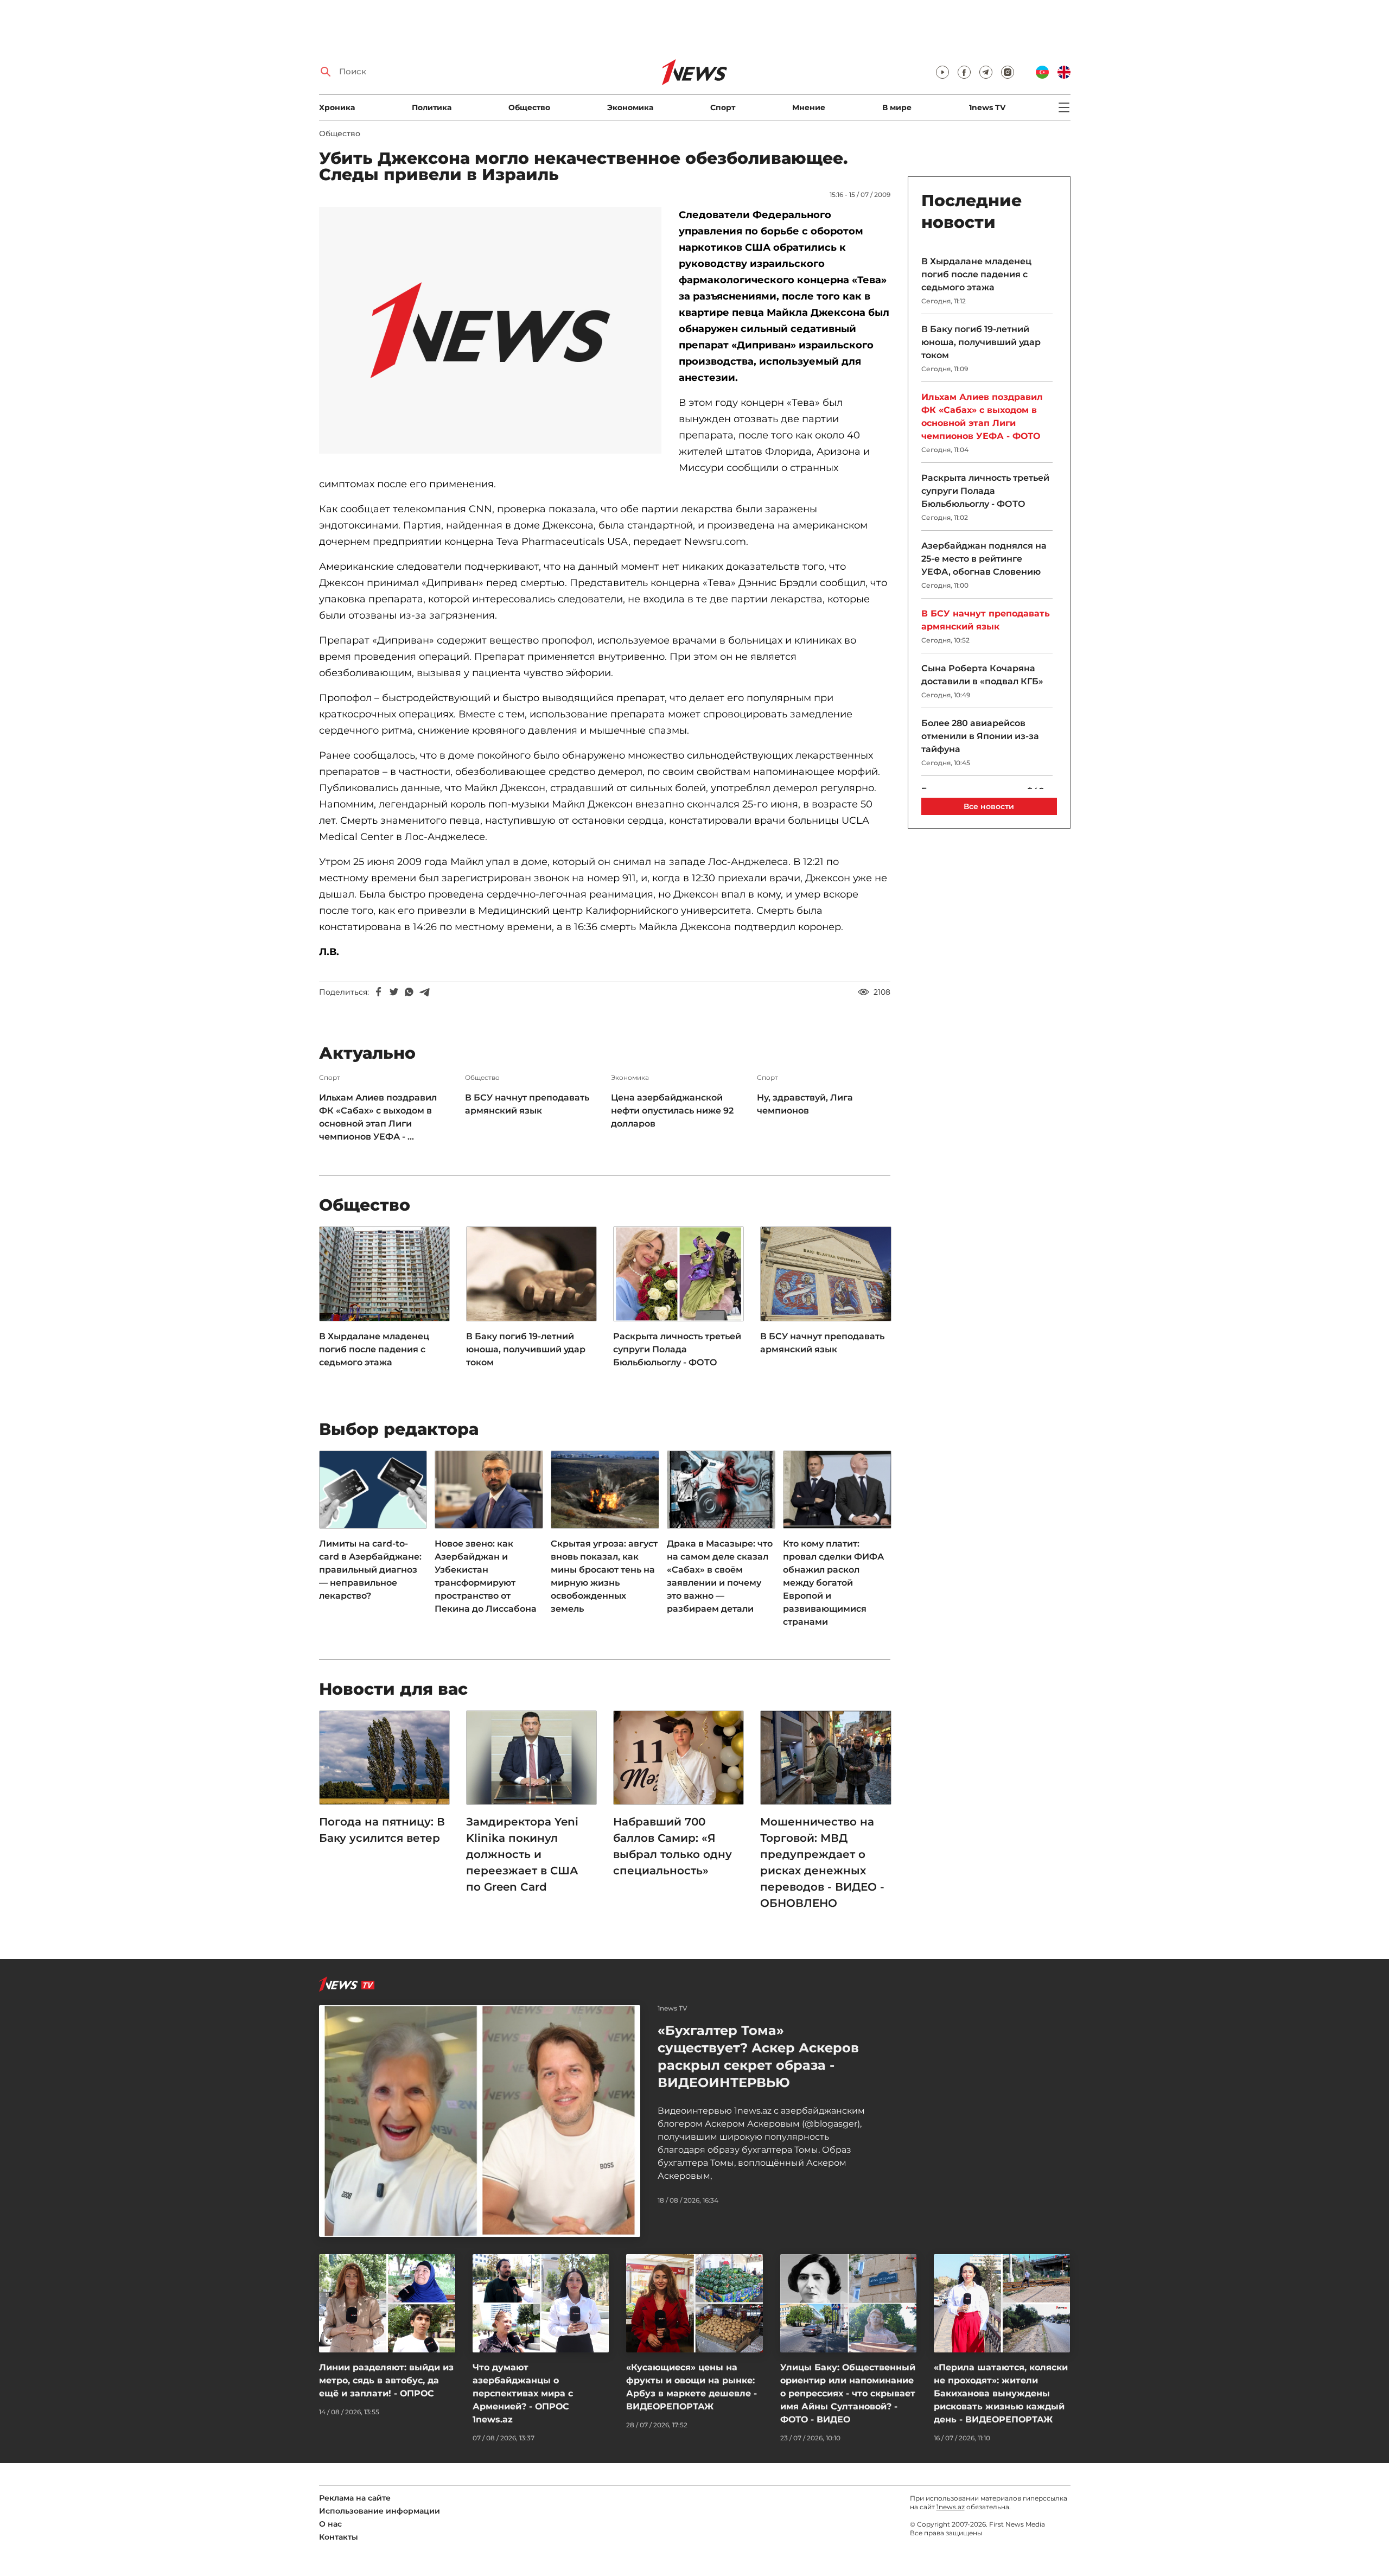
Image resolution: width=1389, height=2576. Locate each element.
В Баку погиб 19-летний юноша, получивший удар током (526, 1349)
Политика (432, 107)
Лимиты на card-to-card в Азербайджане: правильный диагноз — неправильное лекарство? (370, 1570)
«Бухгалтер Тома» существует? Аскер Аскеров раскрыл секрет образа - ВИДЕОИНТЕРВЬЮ (758, 2056)
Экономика (630, 107)
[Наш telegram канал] (986, 72)
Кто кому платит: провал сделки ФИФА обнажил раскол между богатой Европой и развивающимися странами (833, 1583)
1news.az (951, 2507)
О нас (330, 2524)
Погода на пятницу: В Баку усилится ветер (382, 1830)
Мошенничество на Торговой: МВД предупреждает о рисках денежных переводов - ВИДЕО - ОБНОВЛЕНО (822, 1862)
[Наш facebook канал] (964, 72)
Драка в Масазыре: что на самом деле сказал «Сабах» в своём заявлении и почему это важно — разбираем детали (720, 1576)
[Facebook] (379, 992)
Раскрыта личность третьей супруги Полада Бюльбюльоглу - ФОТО (677, 1349)
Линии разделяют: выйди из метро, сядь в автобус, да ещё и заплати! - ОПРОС (386, 2380)
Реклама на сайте (355, 2498)
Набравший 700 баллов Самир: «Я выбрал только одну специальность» (673, 1846)
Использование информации (380, 2511)
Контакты (339, 2537)
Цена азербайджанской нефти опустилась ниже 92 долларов (672, 1111)
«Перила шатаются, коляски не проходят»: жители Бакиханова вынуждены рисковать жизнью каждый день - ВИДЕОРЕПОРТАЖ (1001, 2393)
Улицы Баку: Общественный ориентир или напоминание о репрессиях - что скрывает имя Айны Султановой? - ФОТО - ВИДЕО (848, 2393)
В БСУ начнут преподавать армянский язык (527, 1104)
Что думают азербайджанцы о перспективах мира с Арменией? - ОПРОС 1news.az (523, 2393)
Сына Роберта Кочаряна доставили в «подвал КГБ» (982, 675)
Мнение (809, 107)
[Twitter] (394, 992)
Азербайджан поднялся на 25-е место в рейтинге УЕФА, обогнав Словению (984, 559)
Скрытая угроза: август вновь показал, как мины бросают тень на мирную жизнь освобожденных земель (604, 1576)
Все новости (989, 806)
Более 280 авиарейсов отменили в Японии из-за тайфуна (980, 736)
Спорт (723, 107)
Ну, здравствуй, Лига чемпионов (805, 1104)
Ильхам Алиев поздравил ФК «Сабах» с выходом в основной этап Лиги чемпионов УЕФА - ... (378, 1117)
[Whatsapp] (409, 992)
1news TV (987, 107)
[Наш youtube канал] (942, 72)
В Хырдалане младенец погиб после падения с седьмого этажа (374, 1349)
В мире (897, 107)
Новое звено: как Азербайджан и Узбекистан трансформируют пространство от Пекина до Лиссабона (486, 1576)
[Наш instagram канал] (1008, 72)
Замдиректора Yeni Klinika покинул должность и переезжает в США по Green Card (522, 1854)
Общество (529, 107)
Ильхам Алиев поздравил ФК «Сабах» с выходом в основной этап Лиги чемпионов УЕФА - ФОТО (982, 416)
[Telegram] (424, 992)
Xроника (337, 107)
